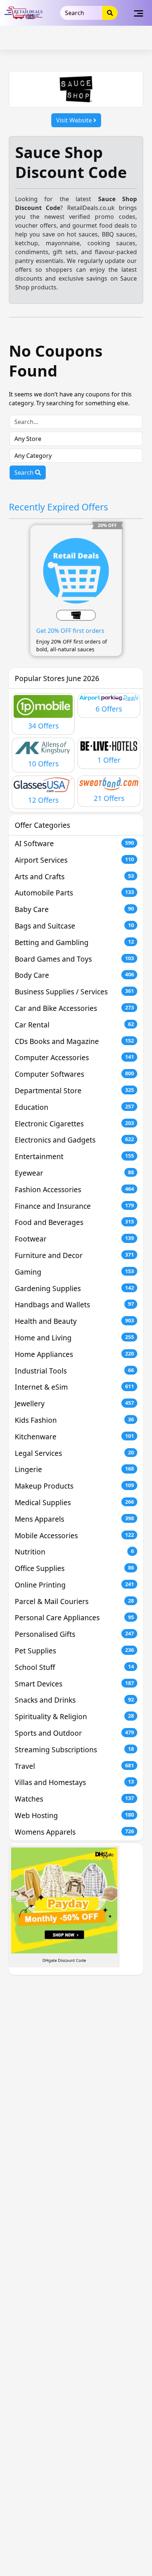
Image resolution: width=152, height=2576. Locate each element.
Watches (74, 1799)
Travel (74, 1766)
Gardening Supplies (74, 1288)
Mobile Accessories (74, 1535)
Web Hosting (74, 1815)
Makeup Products (74, 1486)
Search (25, 473)
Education (74, 1107)
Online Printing (74, 1585)
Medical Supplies (74, 1502)
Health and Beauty (74, 1321)
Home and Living (74, 1338)
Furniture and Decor (74, 1255)
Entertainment (74, 1156)
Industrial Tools (74, 1371)
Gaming (74, 1272)
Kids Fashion (74, 1420)
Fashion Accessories (74, 1189)
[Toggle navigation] (139, 13)
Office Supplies (74, 1568)
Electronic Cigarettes (74, 1124)
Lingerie (74, 1469)
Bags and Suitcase (74, 926)
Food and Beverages (74, 1222)
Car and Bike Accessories (74, 1008)
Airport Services (74, 860)
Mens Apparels (74, 1519)
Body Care (74, 975)
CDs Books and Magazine (74, 1041)
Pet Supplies (74, 1651)
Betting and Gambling (74, 942)
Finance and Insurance (74, 1206)
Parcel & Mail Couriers (74, 1601)
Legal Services (74, 1453)
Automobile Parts (74, 893)
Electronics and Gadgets (74, 1140)
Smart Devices (74, 1684)
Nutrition (74, 1552)
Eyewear (74, 1173)
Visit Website (75, 120)
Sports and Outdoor (74, 1733)
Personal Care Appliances (74, 1617)
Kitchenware (74, 1437)
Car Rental (74, 1025)
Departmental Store (74, 1091)
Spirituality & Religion (74, 1716)
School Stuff (74, 1667)
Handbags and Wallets (74, 1305)
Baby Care (74, 909)
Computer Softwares (74, 1074)
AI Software (74, 843)
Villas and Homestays (74, 1782)
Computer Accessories (74, 1057)
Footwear (74, 1239)
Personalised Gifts (74, 1634)
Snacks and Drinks (74, 1700)
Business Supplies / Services (74, 992)
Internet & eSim (74, 1387)
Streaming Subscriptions (74, 1750)
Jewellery (74, 1403)
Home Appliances (74, 1354)
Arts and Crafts (74, 877)
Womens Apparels (74, 1832)
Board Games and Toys (74, 959)
